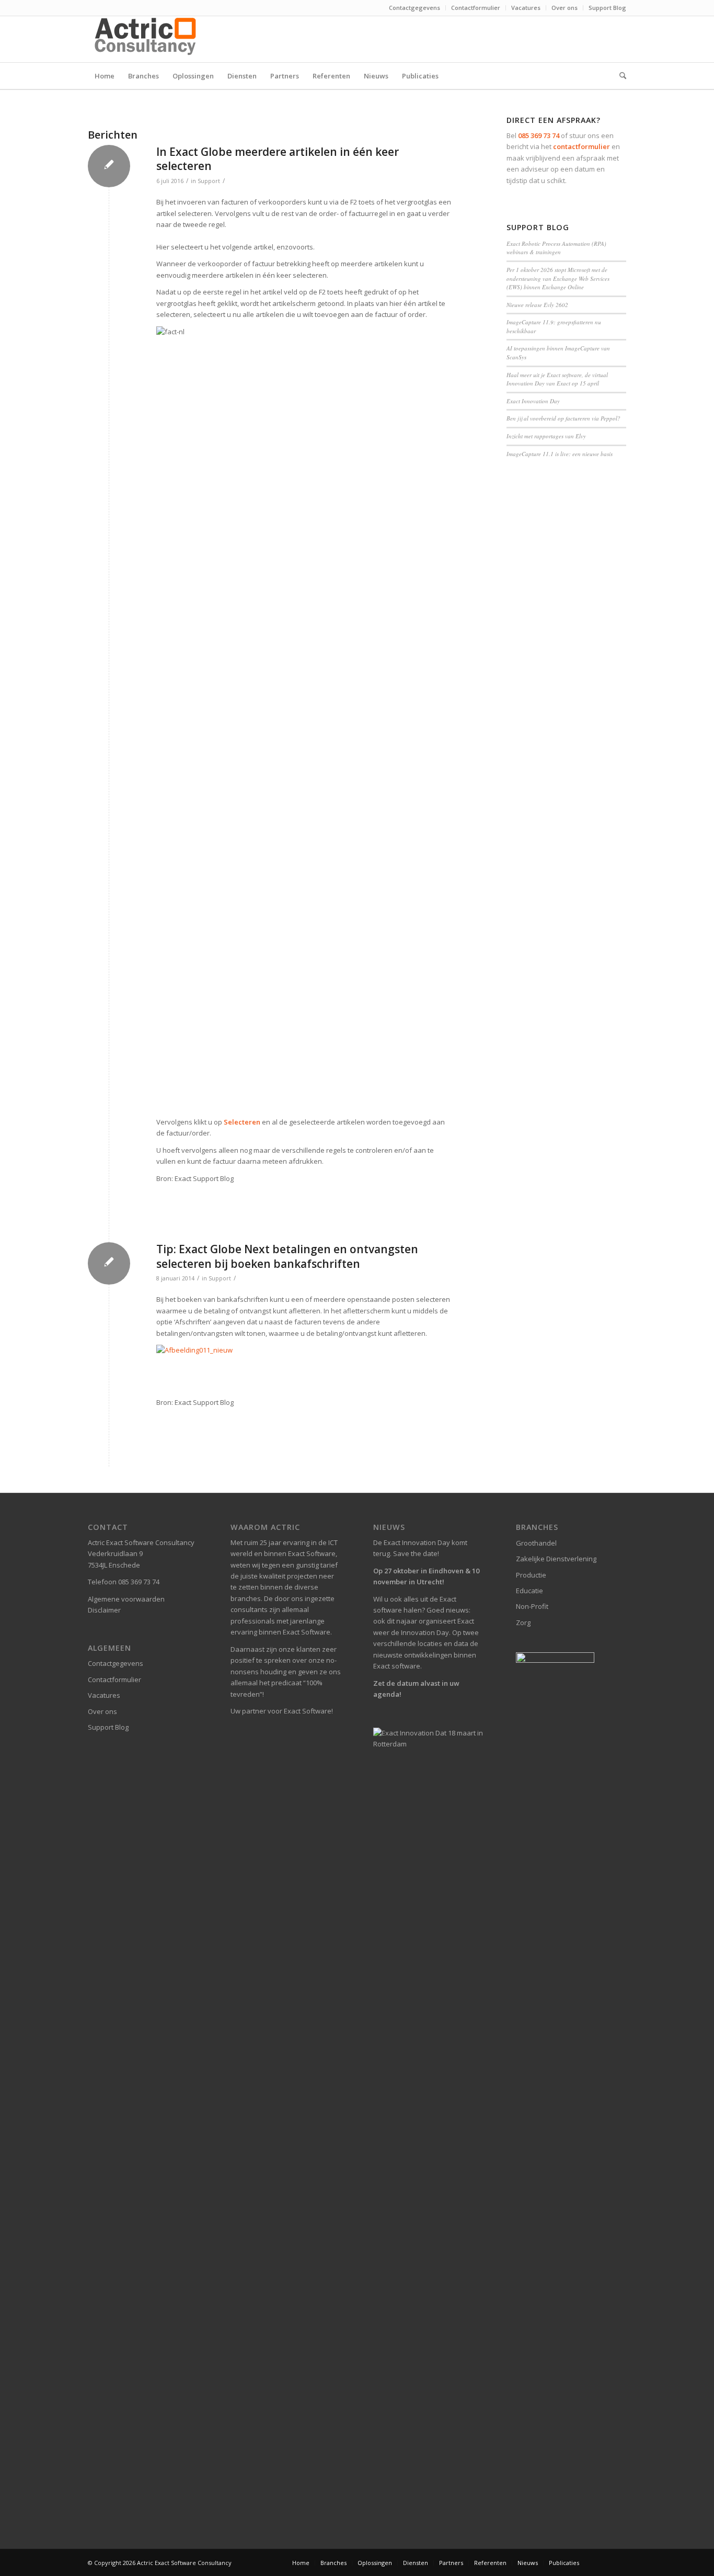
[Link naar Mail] (618, 39)
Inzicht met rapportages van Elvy (546, 436)
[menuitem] (415, 8)
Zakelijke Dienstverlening (556, 1559)
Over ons (565, 8)
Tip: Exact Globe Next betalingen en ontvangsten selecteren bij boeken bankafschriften (287, 1256)
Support (209, 181)
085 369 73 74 (539, 135)
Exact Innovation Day (533, 401)
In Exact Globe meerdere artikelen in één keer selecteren (278, 159)
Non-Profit (532, 1606)
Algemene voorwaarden (126, 1599)
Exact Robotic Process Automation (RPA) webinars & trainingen (556, 248)
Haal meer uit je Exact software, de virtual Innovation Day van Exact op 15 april (557, 379)
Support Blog (607, 8)
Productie (531, 1575)
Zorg (523, 1622)
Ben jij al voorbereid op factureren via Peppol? (563, 418)
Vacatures (526, 8)
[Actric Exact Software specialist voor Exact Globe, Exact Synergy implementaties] (147, 39)
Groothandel (536, 1543)
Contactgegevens (414, 8)
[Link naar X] (603, 39)
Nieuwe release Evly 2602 (537, 305)
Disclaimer (104, 1610)
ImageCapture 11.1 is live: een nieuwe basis (560, 454)
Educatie (529, 1591)
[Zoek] (619, 76)
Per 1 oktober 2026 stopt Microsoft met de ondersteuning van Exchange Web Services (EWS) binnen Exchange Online (558, 278)
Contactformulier (476, 8)
